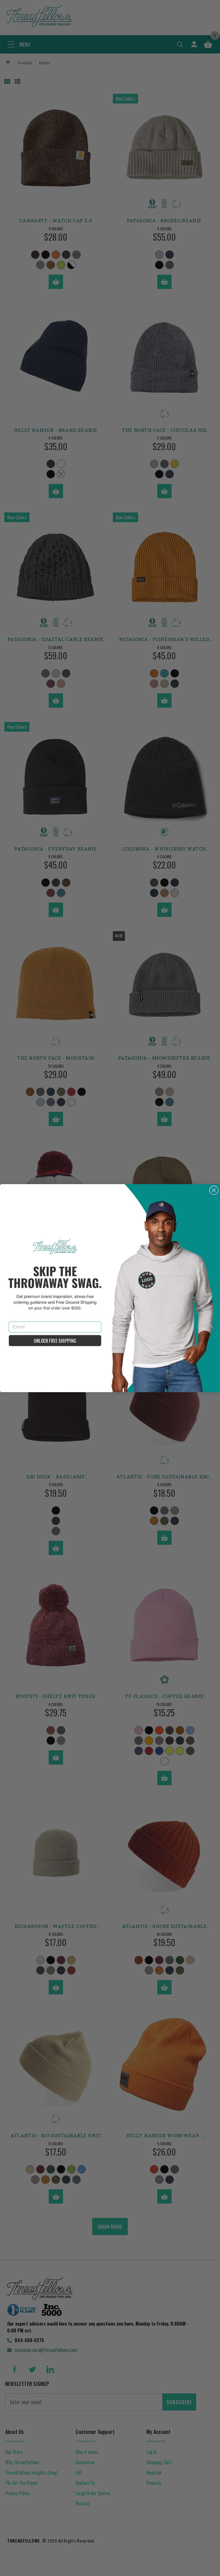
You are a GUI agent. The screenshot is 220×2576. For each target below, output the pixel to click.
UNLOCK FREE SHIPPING (55, 1341)
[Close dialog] (214, 1190)
